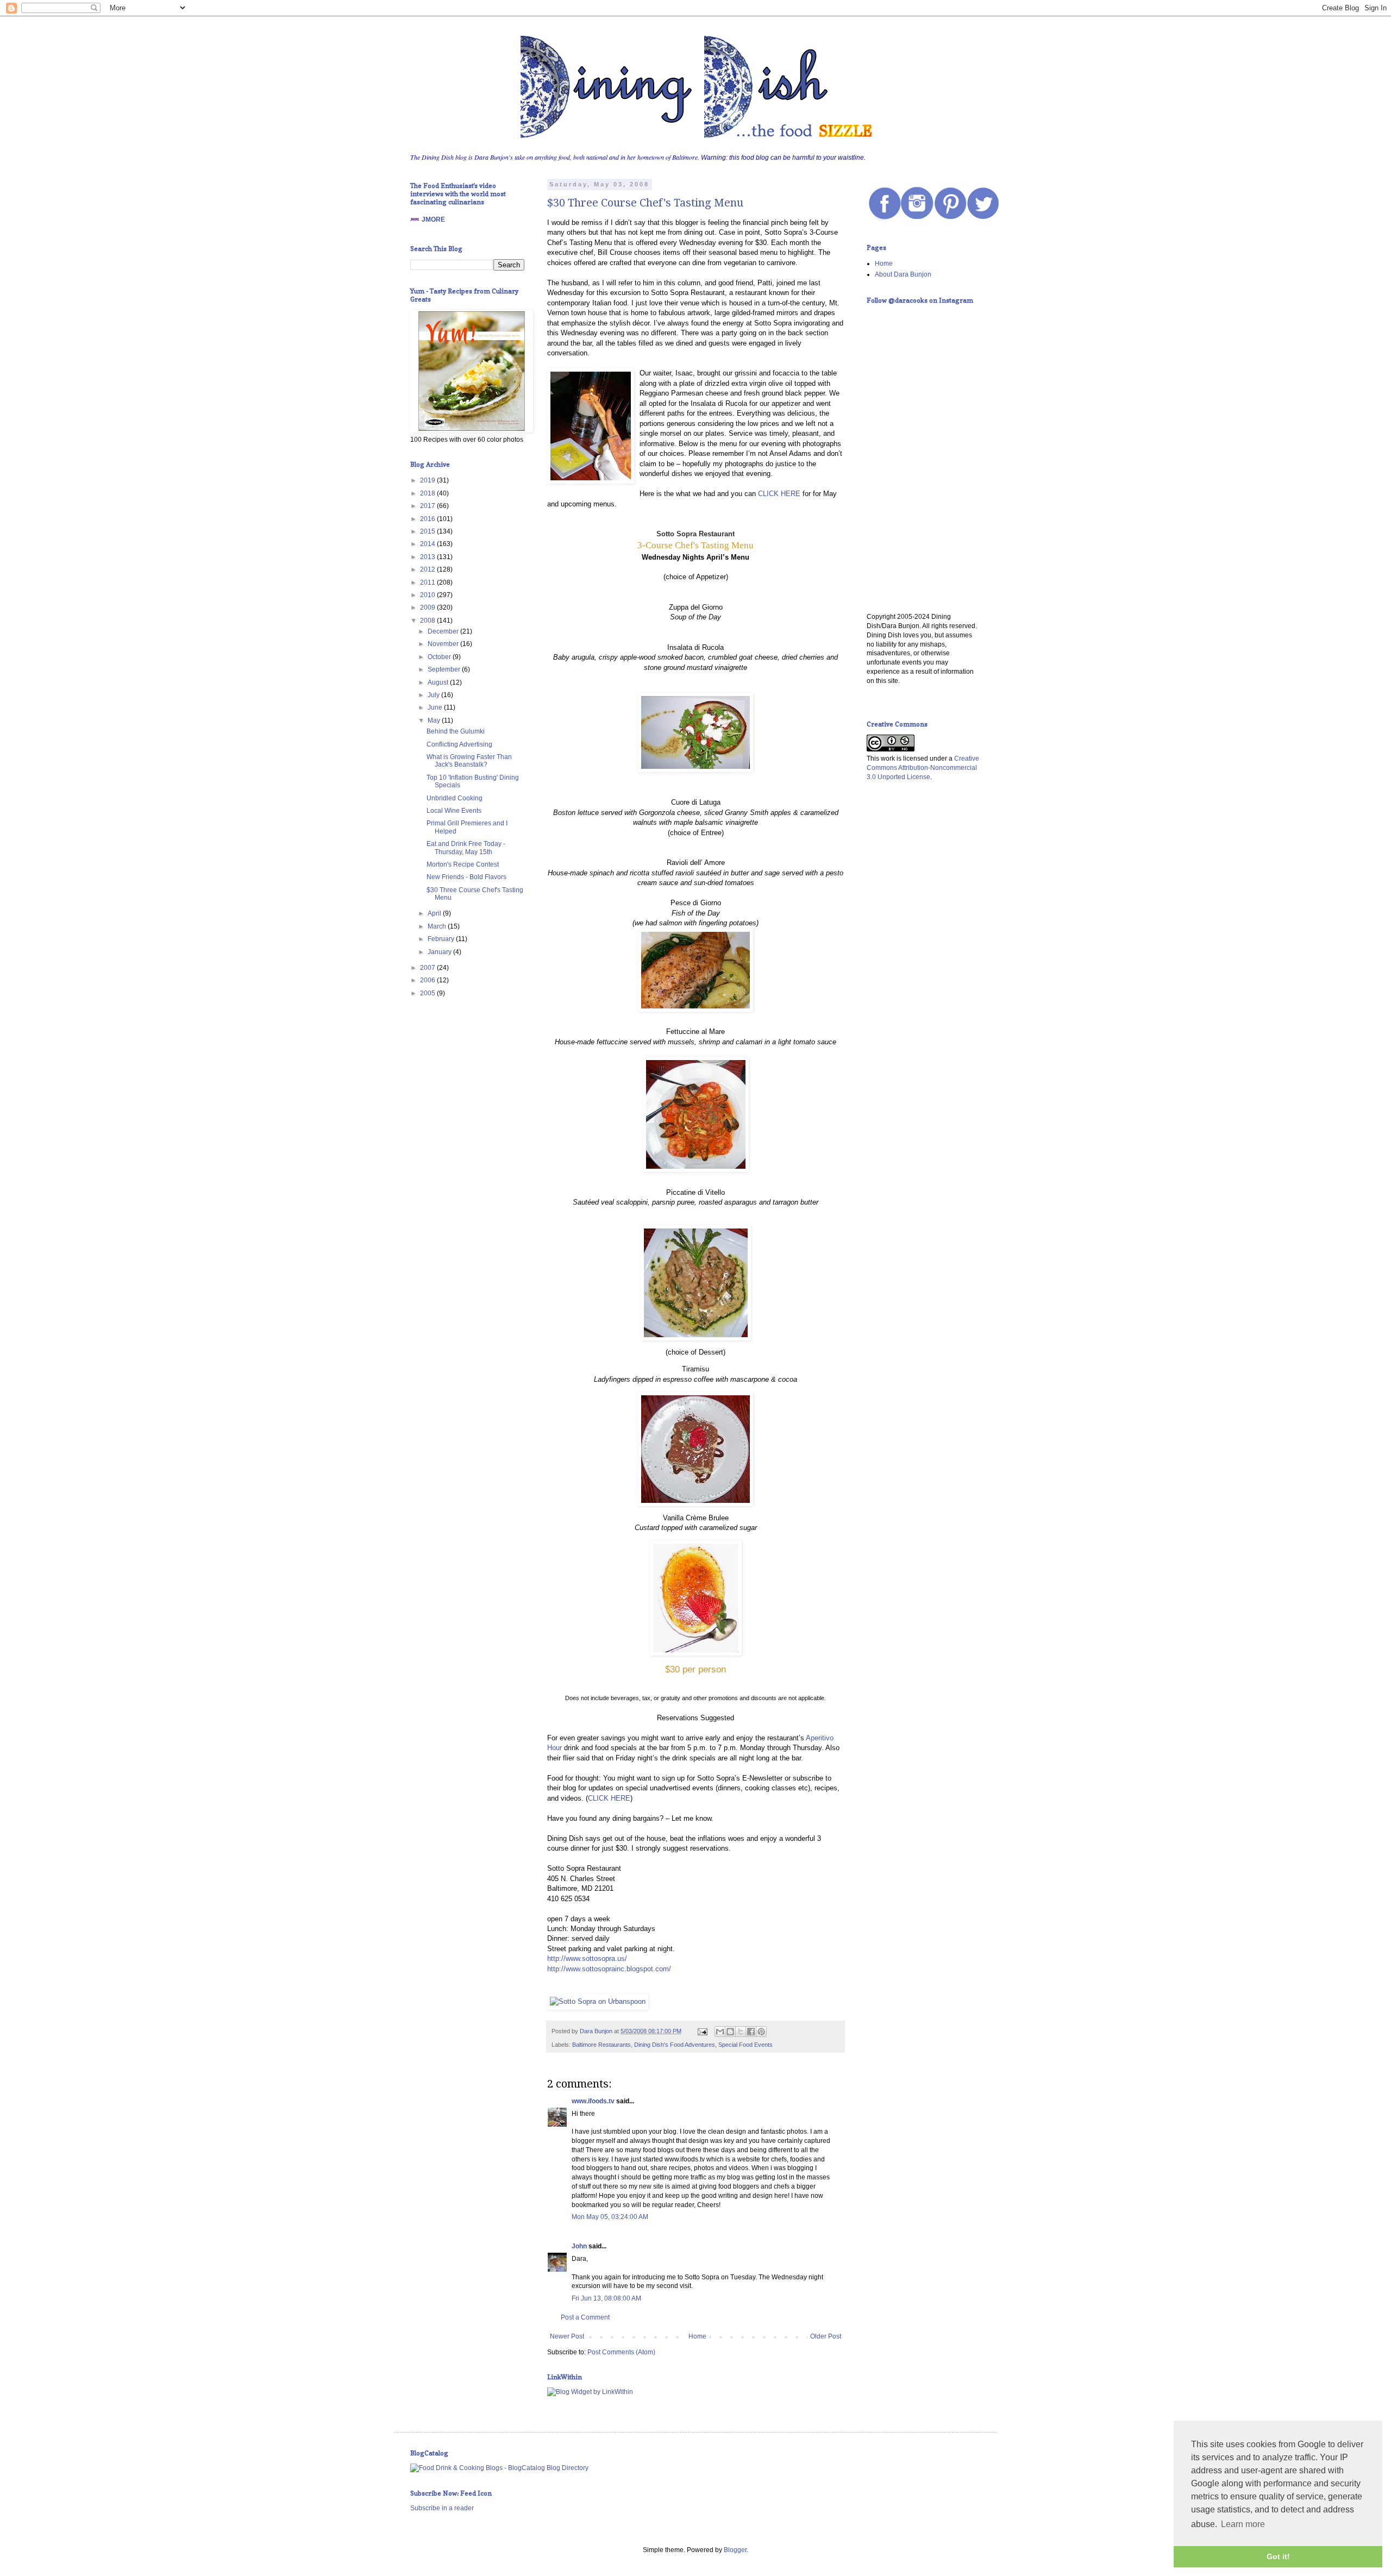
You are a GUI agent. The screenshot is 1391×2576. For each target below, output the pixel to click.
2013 (428, 557)
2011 (428, 582)
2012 (428, 569)
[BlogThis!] (730, 2032)
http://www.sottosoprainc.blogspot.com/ (609, 1969)
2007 (428, 968)
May (435, 720)
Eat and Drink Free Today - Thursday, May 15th (466, 848)
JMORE (433, 220)
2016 (428, 519)
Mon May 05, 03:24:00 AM (610, 2217)
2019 (428, 480)
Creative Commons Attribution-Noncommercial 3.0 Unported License (923, 768)
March (438, 926)
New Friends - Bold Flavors (466, 877)
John (579, 2246)
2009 (428, 607)
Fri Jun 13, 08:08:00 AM (606, 2298)
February (442, 939)
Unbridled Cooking (455, 798)
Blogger (735, 2550)
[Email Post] (702, 2031)
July (434, 695)
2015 (428, 531)
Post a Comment (585, 2317)
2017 (428, 506)
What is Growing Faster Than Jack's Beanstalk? (469, 761)
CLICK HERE (779, 494)
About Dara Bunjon (903, 274)
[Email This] (720, 2032)
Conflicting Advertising (459, 744)
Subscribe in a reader (442, 2508)
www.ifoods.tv (593, 2101)
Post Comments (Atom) (621, 2352)
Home (697, 2336)
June (436, 707)
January (440, 952)
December (444, 631)
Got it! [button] (1278, 2556)
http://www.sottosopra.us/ (587, 1958)
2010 (428, 595)
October (440, 657)
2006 (428, 980)
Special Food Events (745, 2045)
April (435, 913)
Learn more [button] (1243, 2524)
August (439, 682)
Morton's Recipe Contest (463, 864)
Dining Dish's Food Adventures (675, 2045)
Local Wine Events (454, 811)
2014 (428, 544)
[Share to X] (741, 2032)
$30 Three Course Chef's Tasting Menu (645, 203)
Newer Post (567, 2336)
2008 (428, 621)
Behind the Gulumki (456, 731)
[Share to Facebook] (751, 2032)
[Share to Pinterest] (761, 2032)
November (444, 644)
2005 (428, 993)
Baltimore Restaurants (601, 2045)
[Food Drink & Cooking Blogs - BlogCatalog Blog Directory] (499, 2468)
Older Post (826, 2336)
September (445, 669)
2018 (428, 493)
